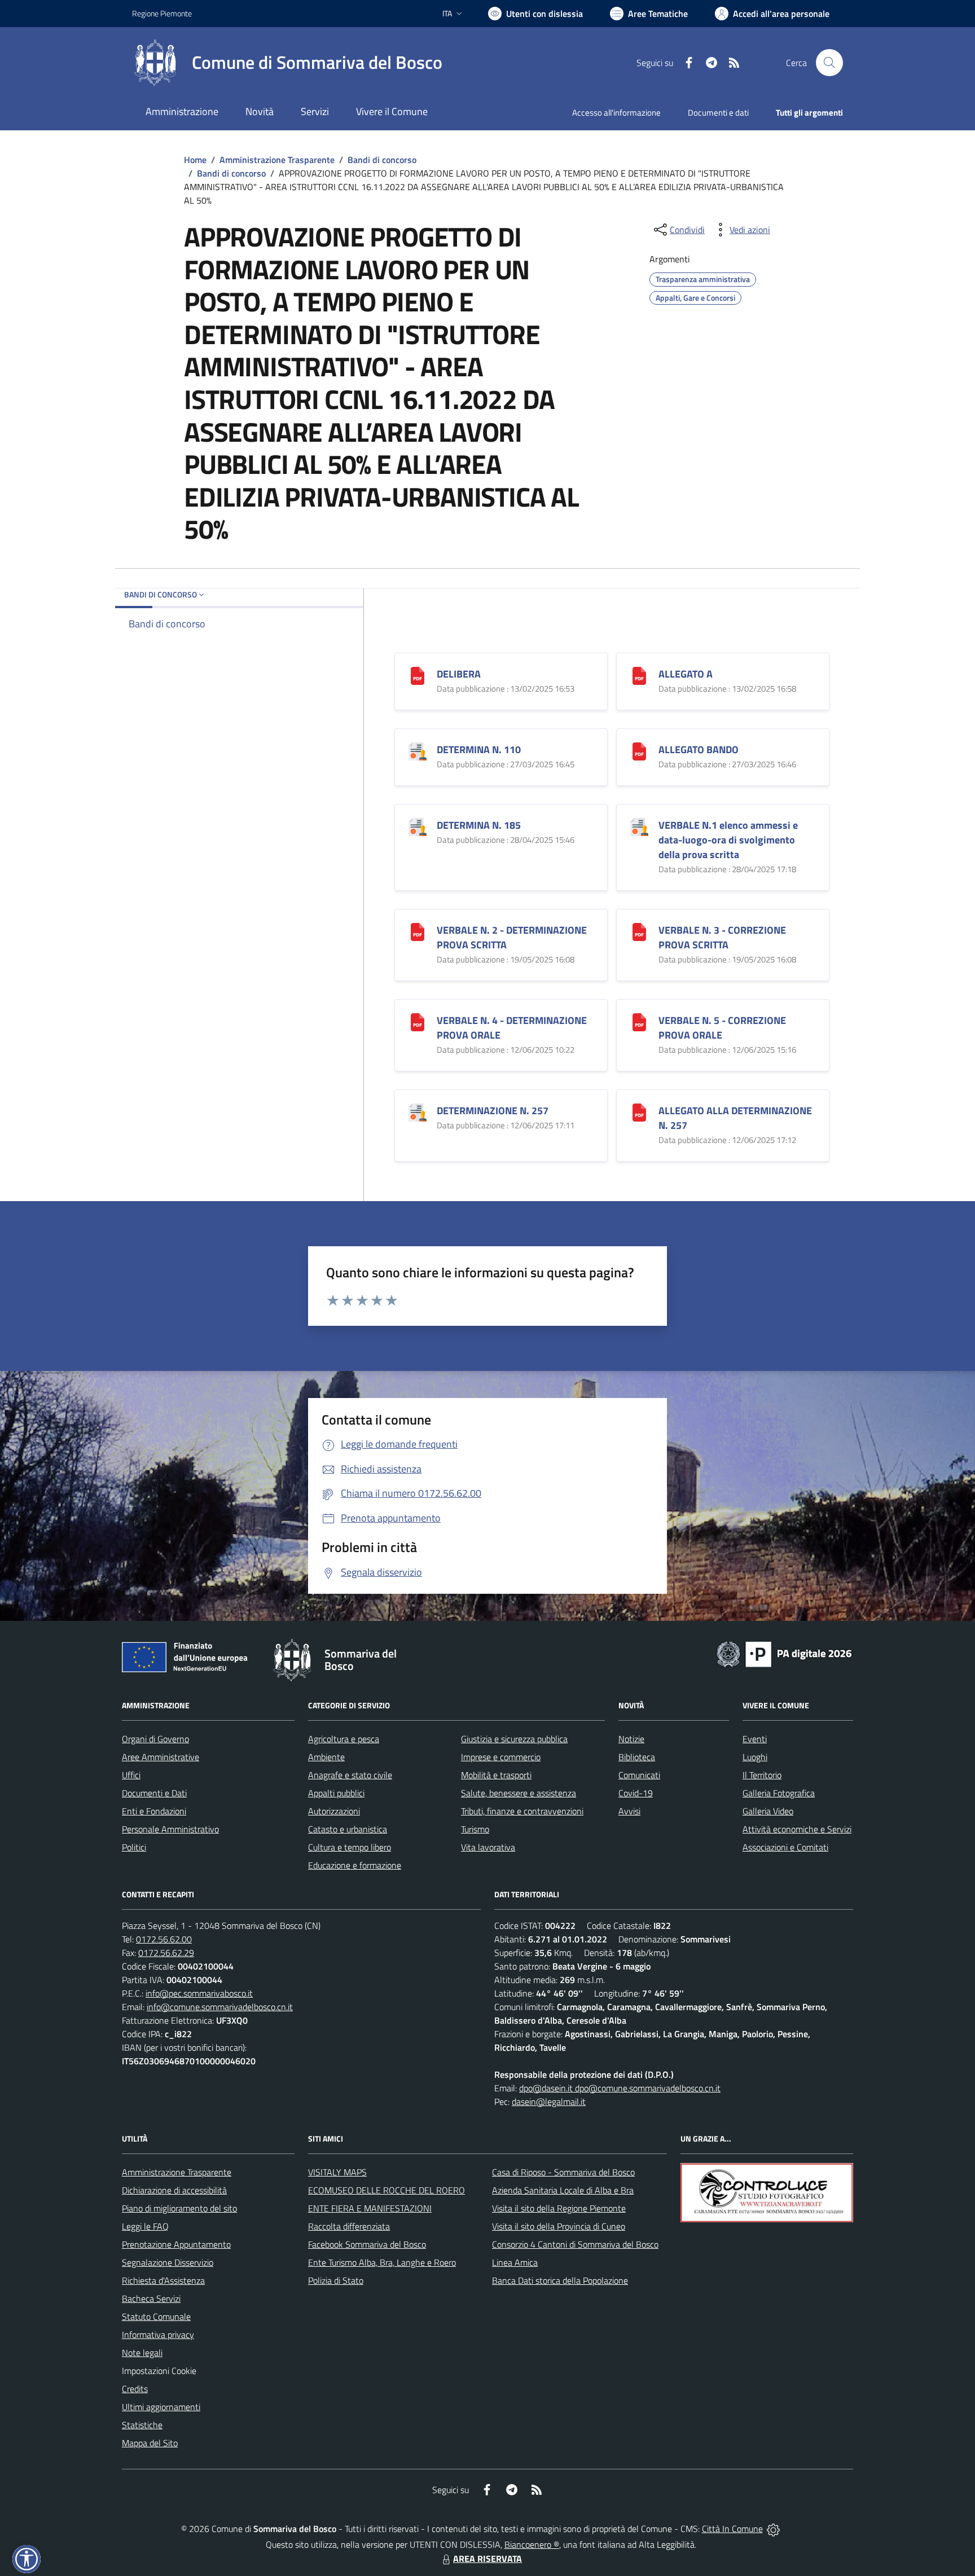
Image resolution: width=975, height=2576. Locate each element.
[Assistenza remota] (773, 2529)
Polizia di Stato (336, 2280)
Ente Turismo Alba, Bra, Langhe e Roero (382, 2262)
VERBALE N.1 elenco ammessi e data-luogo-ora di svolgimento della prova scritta (728, 840)
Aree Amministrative (161, 1757)
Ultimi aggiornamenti (161, 2407)
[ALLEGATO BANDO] (639, 750)
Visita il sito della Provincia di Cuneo (559, 2226)
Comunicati (639, 1775)
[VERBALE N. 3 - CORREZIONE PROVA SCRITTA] (639, 931)
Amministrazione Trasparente (277, 160)
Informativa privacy (158, 2335)
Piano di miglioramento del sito (179, 2208)
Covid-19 (636, 1793)
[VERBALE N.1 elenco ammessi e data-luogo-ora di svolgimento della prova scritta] (639, 826)
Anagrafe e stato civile (350, 1775)
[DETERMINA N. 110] (418, 750)
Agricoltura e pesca (344, 1739)
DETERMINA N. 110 (479, 749)
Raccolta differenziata (349, 2226)
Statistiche (142, 2425)
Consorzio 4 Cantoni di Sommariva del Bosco (575, 2244)
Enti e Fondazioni (154, 1811)
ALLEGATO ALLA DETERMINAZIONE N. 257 (735, 1118)
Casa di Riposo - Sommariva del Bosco (563, 2172)
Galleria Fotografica (779, 1793)
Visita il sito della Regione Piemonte (559, 2208)
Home (195, 160)
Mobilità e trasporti (496, 1775)
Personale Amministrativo (170, 1829)
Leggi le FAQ (145, 2226)
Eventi (755, 1739)
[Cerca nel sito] (829, 63)
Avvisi (629, 1811)
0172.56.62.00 (164, 1939)
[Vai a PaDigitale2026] (784, 1653)
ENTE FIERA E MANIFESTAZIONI (370, 2208)
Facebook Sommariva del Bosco (367, 2244)
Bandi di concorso (382, 160)
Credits (135, 2389)
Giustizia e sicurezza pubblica (514, 1739)
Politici (134, 1847)
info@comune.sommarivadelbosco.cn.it (220, 2007)
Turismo (475, 1829)
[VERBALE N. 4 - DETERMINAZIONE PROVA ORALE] (418, 1021)
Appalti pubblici (336, 1793)
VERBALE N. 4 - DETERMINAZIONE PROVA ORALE (512, 1028)
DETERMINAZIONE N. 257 (493, 1111)
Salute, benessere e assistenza (519, 1793)
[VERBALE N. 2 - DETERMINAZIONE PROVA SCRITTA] (418, 931)
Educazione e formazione (355, 1865)
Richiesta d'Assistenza (163, 2280)
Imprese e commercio (501, 1757)
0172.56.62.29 (166, 1953)
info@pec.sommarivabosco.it (199, 1993)
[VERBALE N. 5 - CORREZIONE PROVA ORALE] (639, 1021)
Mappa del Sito (150, 2443)
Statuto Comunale (156, 2316)
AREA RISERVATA (488, 2559)
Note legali (142, 2353)
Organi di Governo (155, 1739)
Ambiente (326, 1757)
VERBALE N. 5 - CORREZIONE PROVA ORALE (722, 1028)
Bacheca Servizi (151, 2298)
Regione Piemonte (162, 13)
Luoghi (755, 1757)
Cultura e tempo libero (350, 1847)
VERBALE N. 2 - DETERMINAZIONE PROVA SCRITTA (512, 937)
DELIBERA (459, 674)
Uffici (131, 1775)
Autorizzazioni (334, 1811)
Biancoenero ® (532, 2544)
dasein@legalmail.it (549, 2102)
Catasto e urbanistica (348, 1829)
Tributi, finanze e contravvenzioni (522, 1811)
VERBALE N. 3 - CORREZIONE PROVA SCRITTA (722, 937)
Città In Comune (732, 2529)
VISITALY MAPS (337, 2172)
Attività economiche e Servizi (797, 1829)
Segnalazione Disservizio (168, 2262)
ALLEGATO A (686, 674)
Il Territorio (762, 1775)
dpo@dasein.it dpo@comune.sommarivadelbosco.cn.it (620, 2088)
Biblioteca (637, 1757)
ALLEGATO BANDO (699, 749)
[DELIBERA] (418, 674)
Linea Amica (515, 2262)
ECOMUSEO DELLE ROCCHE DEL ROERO (387, 2190)
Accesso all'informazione (616, 113)
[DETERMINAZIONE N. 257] (418, 1111)
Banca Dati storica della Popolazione (560, 2280)
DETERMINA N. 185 (479, 825)
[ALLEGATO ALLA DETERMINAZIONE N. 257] (639, 1111)
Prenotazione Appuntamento (176, 2244)
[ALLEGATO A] (639, 674)
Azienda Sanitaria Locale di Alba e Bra (563, 2190)
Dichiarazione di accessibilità (174, 2190)
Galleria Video (768, 1811)
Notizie (631, 1739)
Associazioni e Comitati (785, 1847)
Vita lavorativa (488, 1847)
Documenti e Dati (154, 1793)
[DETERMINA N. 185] (418, 826)
